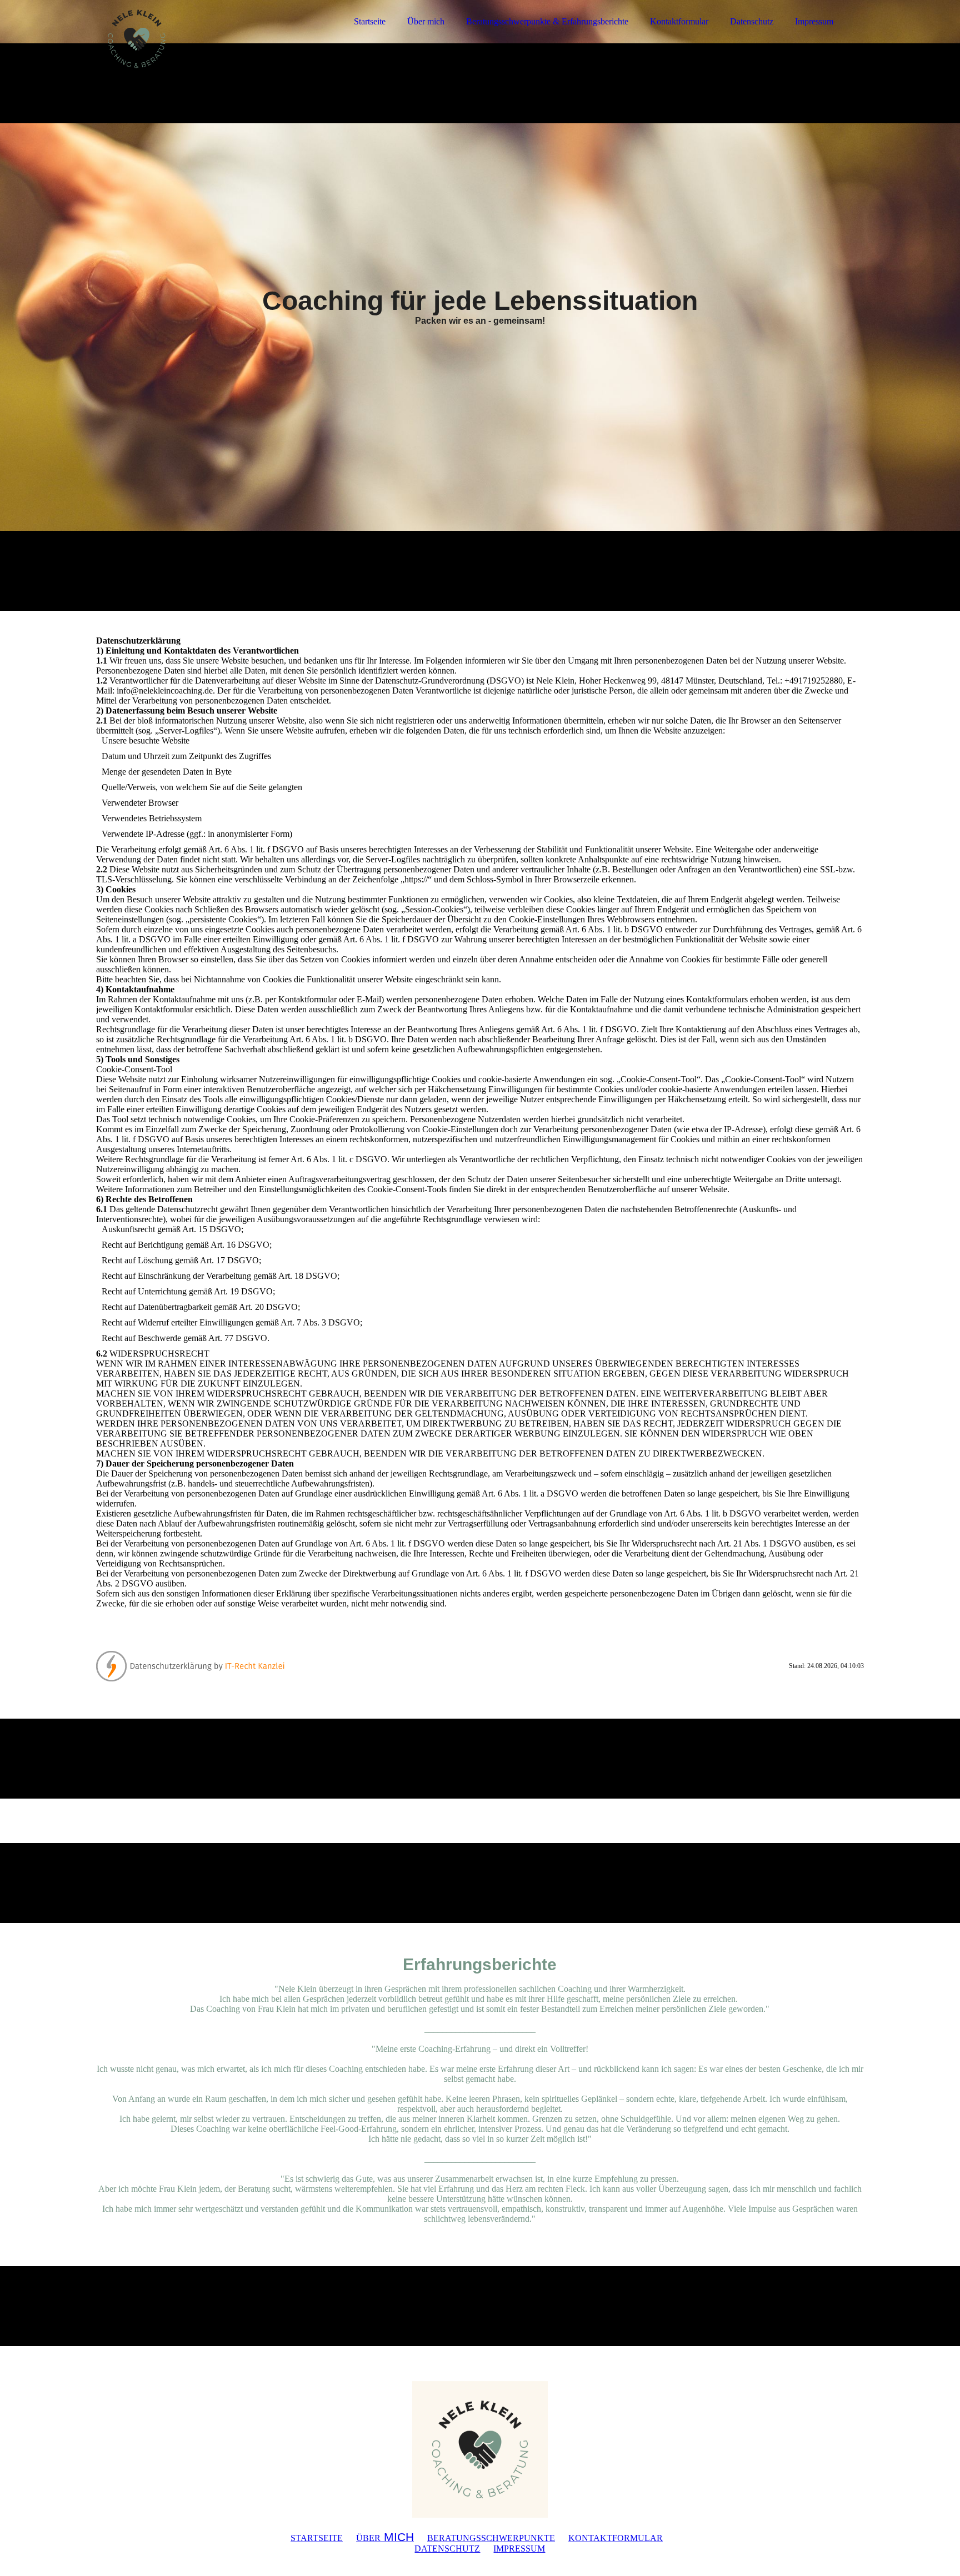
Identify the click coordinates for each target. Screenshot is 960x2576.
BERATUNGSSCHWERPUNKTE (491, 2538)
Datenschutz (752, 21)
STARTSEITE (317, 2538)
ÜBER (385, 2538)
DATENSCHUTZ (447, 2549)
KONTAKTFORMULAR (616, 2538)
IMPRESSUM (519, 2549)
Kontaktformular (679, 21)
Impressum (814, 21)
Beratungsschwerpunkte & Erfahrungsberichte (547, 21)
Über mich (426, 21)
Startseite (370, 21)
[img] (193, 39)
